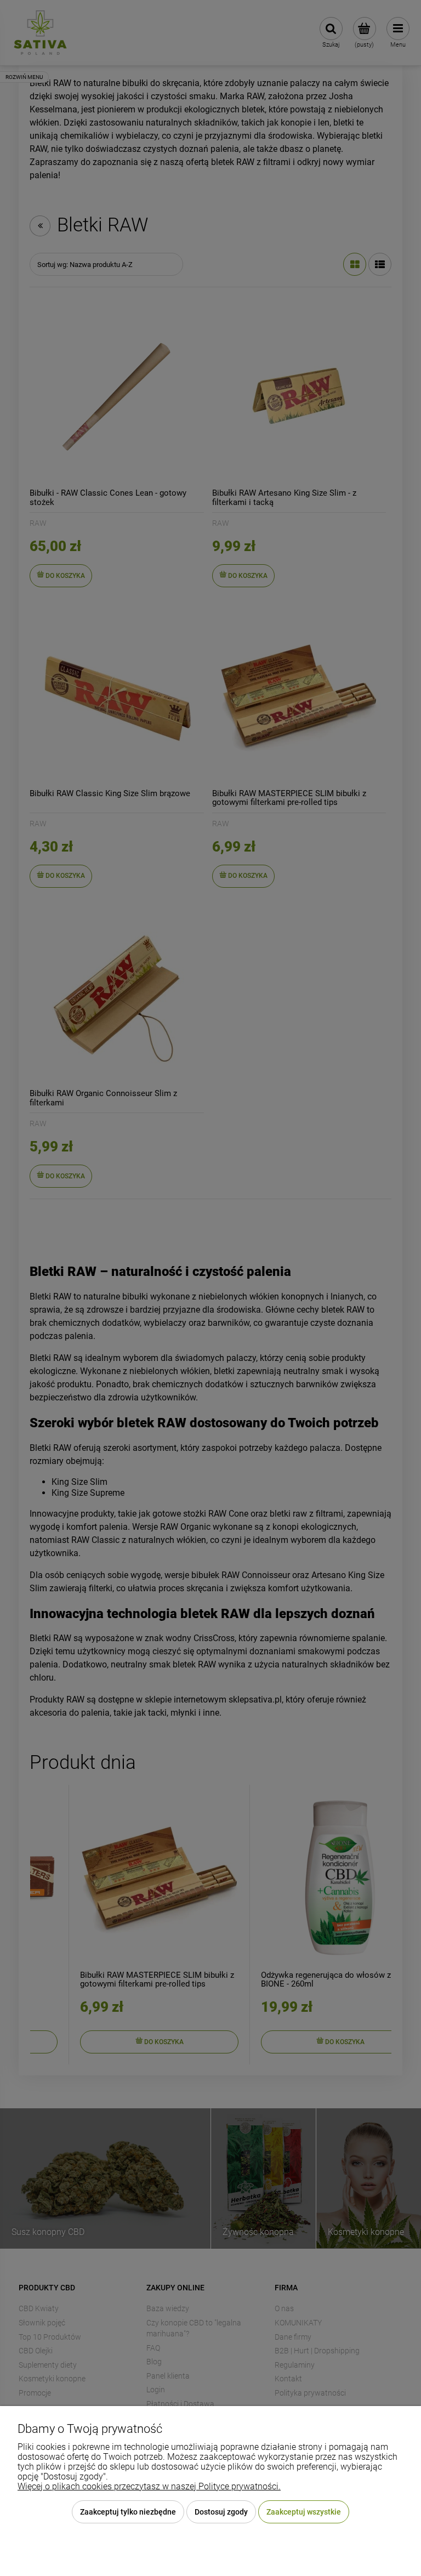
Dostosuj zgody (221, 2512)
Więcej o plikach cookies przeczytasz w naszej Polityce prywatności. (149, 2486)
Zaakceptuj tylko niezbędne (128, 2512)
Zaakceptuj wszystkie (304, 2512)
